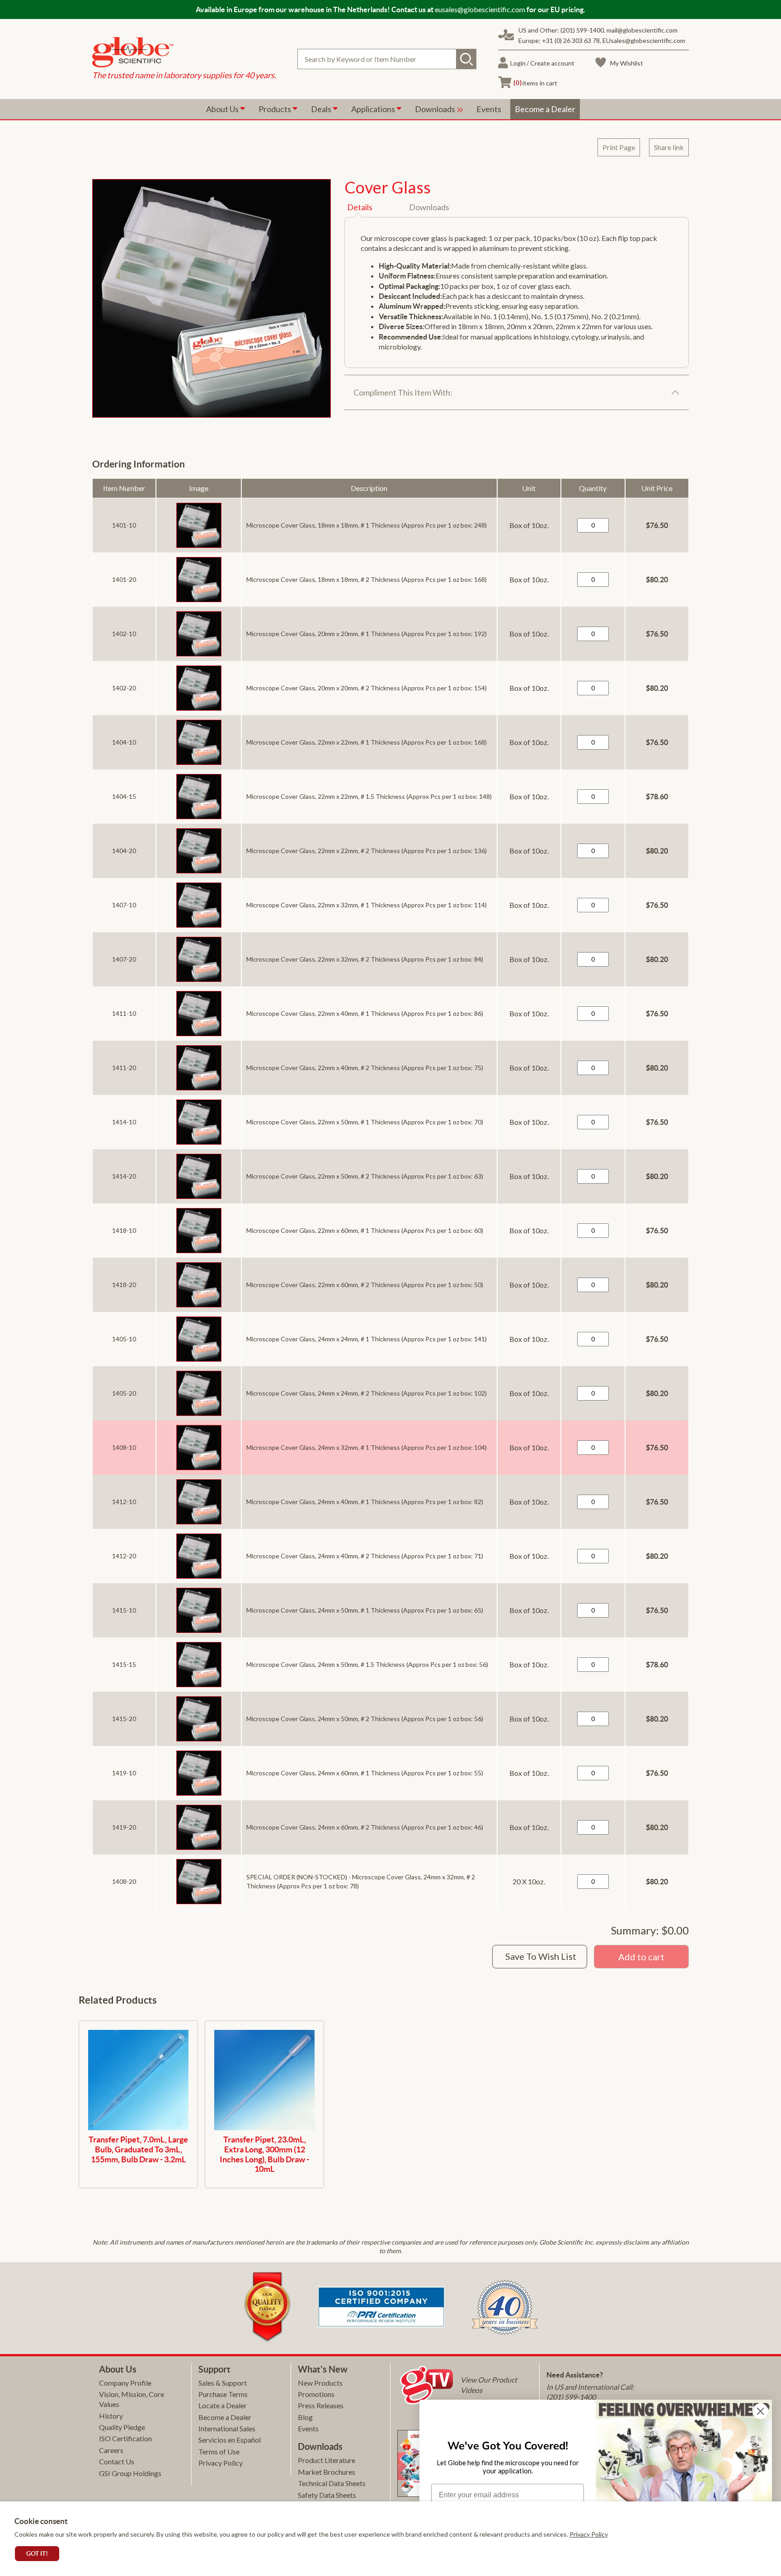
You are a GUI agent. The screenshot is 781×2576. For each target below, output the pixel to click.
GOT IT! (37, 2553)
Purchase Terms (223, 2394)
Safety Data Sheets (327, 2495)
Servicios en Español (230, 2440)
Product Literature (327, 2460)
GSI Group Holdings (130, 2473)
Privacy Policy (589, 2534)
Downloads (429, 207)
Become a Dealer (225, 2417)
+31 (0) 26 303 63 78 (571, 40)
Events (308, 2428)
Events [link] (489, 109)
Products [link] (275, 109)
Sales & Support (223, 2383)
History (111, 2416)
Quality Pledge (122, 2427)
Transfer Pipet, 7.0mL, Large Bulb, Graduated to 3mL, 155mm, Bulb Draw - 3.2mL (138, 2149)
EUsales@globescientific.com (644, 40)
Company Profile (125, 2383)
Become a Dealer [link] (545, 109)
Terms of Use (219, 2451)
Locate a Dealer (223, 2405)
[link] (184, 53)
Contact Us (117, 2461)
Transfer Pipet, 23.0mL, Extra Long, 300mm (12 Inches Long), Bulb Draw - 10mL (264, 2154)
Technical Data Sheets (332, 2483)
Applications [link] (374, 109)
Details (360, 207)
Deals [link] (322, 109)
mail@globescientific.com (642, 30)
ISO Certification (125, 2438)
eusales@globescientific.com (480, 9)
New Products (320, 2383)
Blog (305, 2417)
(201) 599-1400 (582, 30)
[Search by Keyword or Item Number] (466, 59)
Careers (111, 2450)
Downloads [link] (436, 109)
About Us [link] (223, 109)
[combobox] (387, 59)
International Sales (227, 2428)
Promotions (316, 2394)
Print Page (619, 147)
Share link (669, 147)
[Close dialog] (760, 2411)
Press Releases (321, 2405)
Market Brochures (327, 2472)
